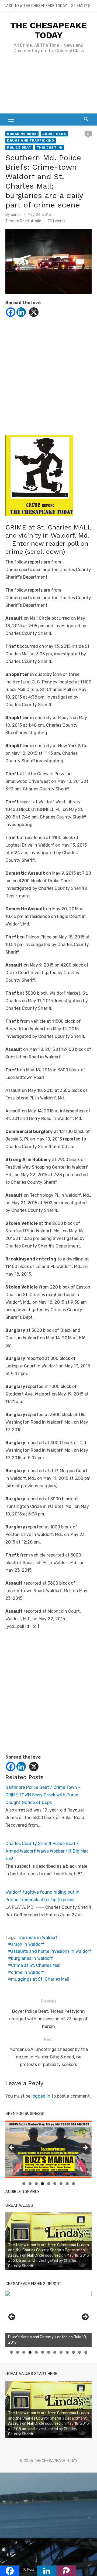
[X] (34, 312)
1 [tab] (24, 2184)
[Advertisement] (48, 86)
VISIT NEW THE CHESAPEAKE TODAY (36, 6)
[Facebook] (11, 312)
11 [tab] (74, 2352)
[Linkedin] (21, 312)
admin (16, 215)
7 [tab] (61, 2184)
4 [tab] (42, 2184)
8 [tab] (67, 2184)
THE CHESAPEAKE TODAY (48, 30)
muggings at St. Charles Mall (40, 1979)
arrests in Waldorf (40, 1938)
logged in (41, 2096)
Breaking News (22, 134)
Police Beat (19, 147)
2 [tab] (30, 2184)
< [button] (12, 2148)
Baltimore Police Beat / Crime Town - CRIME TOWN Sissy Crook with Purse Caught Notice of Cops (43, 1795)
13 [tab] (86, 2352)
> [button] (85, 2148)
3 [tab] (36, 2184)
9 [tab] (73, 2184)
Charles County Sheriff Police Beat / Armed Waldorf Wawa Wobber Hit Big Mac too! (47, 1851)
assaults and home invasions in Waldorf (51, 1951)
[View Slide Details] (48, 2319)
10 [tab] (67, 2352)
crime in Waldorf (28, 1972)
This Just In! (50, 147)
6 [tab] (55, 2184)
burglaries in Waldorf (32, 1958)
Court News (54, 134)
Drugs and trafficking (31, 140)
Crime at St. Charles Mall (36, 1965)
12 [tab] (80, 2352)
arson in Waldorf (28, 1944)
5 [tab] (49, 2184)
